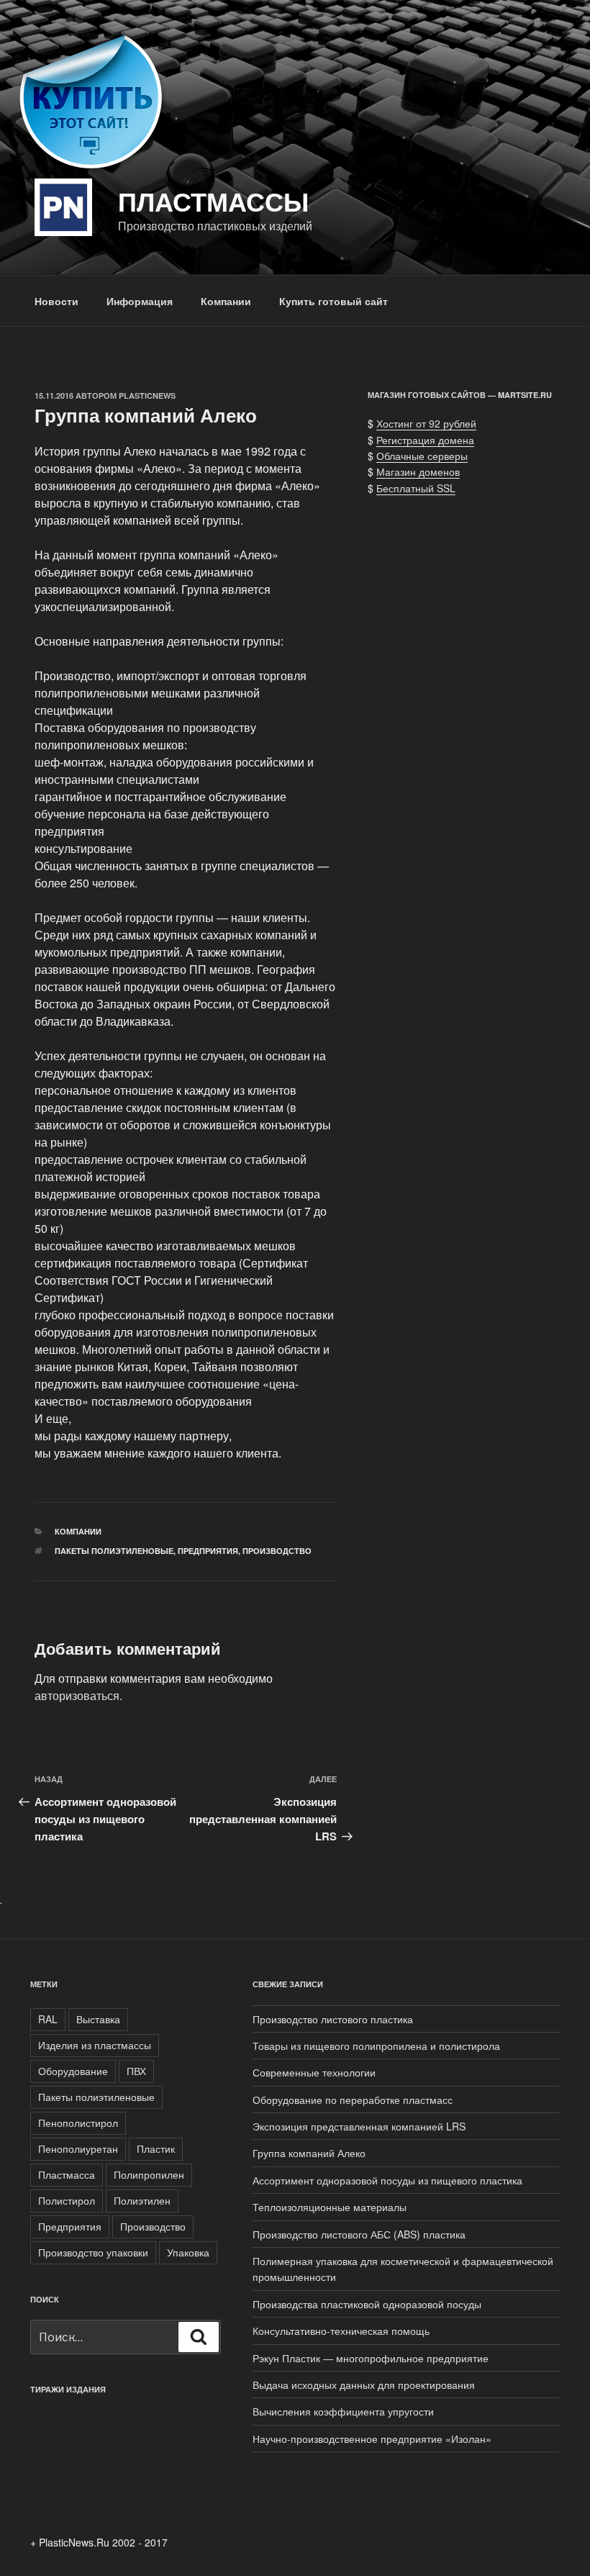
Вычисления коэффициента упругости (343, 2411)
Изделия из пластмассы (95, 2045)
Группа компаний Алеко (309, 2153)
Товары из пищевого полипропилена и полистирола (376, 2046)
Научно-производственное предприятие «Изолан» (372, 2439)
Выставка (98, 2019)
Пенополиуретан (78, 2148)
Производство (277, 1551)
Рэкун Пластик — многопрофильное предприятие (371, 2358)
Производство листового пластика (333, 2019)
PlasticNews (147, 396)
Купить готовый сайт (333, 301)
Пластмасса (67, 2174)
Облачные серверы (422, 456)
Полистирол (67, 2200)
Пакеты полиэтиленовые (114, 1551)
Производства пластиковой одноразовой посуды (367, 2304)
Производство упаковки (93, 2252)
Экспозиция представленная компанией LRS (359, 2126)
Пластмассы (213, 201)
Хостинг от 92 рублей (426, 423)
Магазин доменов (418, 471)
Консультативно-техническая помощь (341, 2331)
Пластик (156, 2148)
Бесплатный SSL (416, 488)
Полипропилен (149, 2174)
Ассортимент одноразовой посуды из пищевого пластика (387, 2180)
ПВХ (136, 2071)
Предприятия (208, 1551)
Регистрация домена (425, 440)
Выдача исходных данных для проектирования (364, 2385)
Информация (140, 301)
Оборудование (73, 2071)
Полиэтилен (142, 2200)
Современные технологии (314, 2072)
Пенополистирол (78, 2123)
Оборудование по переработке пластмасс (353, 2100)
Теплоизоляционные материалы (330, 2207)
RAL (48, 2019)
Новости (56, 301)
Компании (226, 301)
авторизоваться (77, 1695)
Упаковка (188, 2252)
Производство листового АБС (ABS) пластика (359, 2234)
